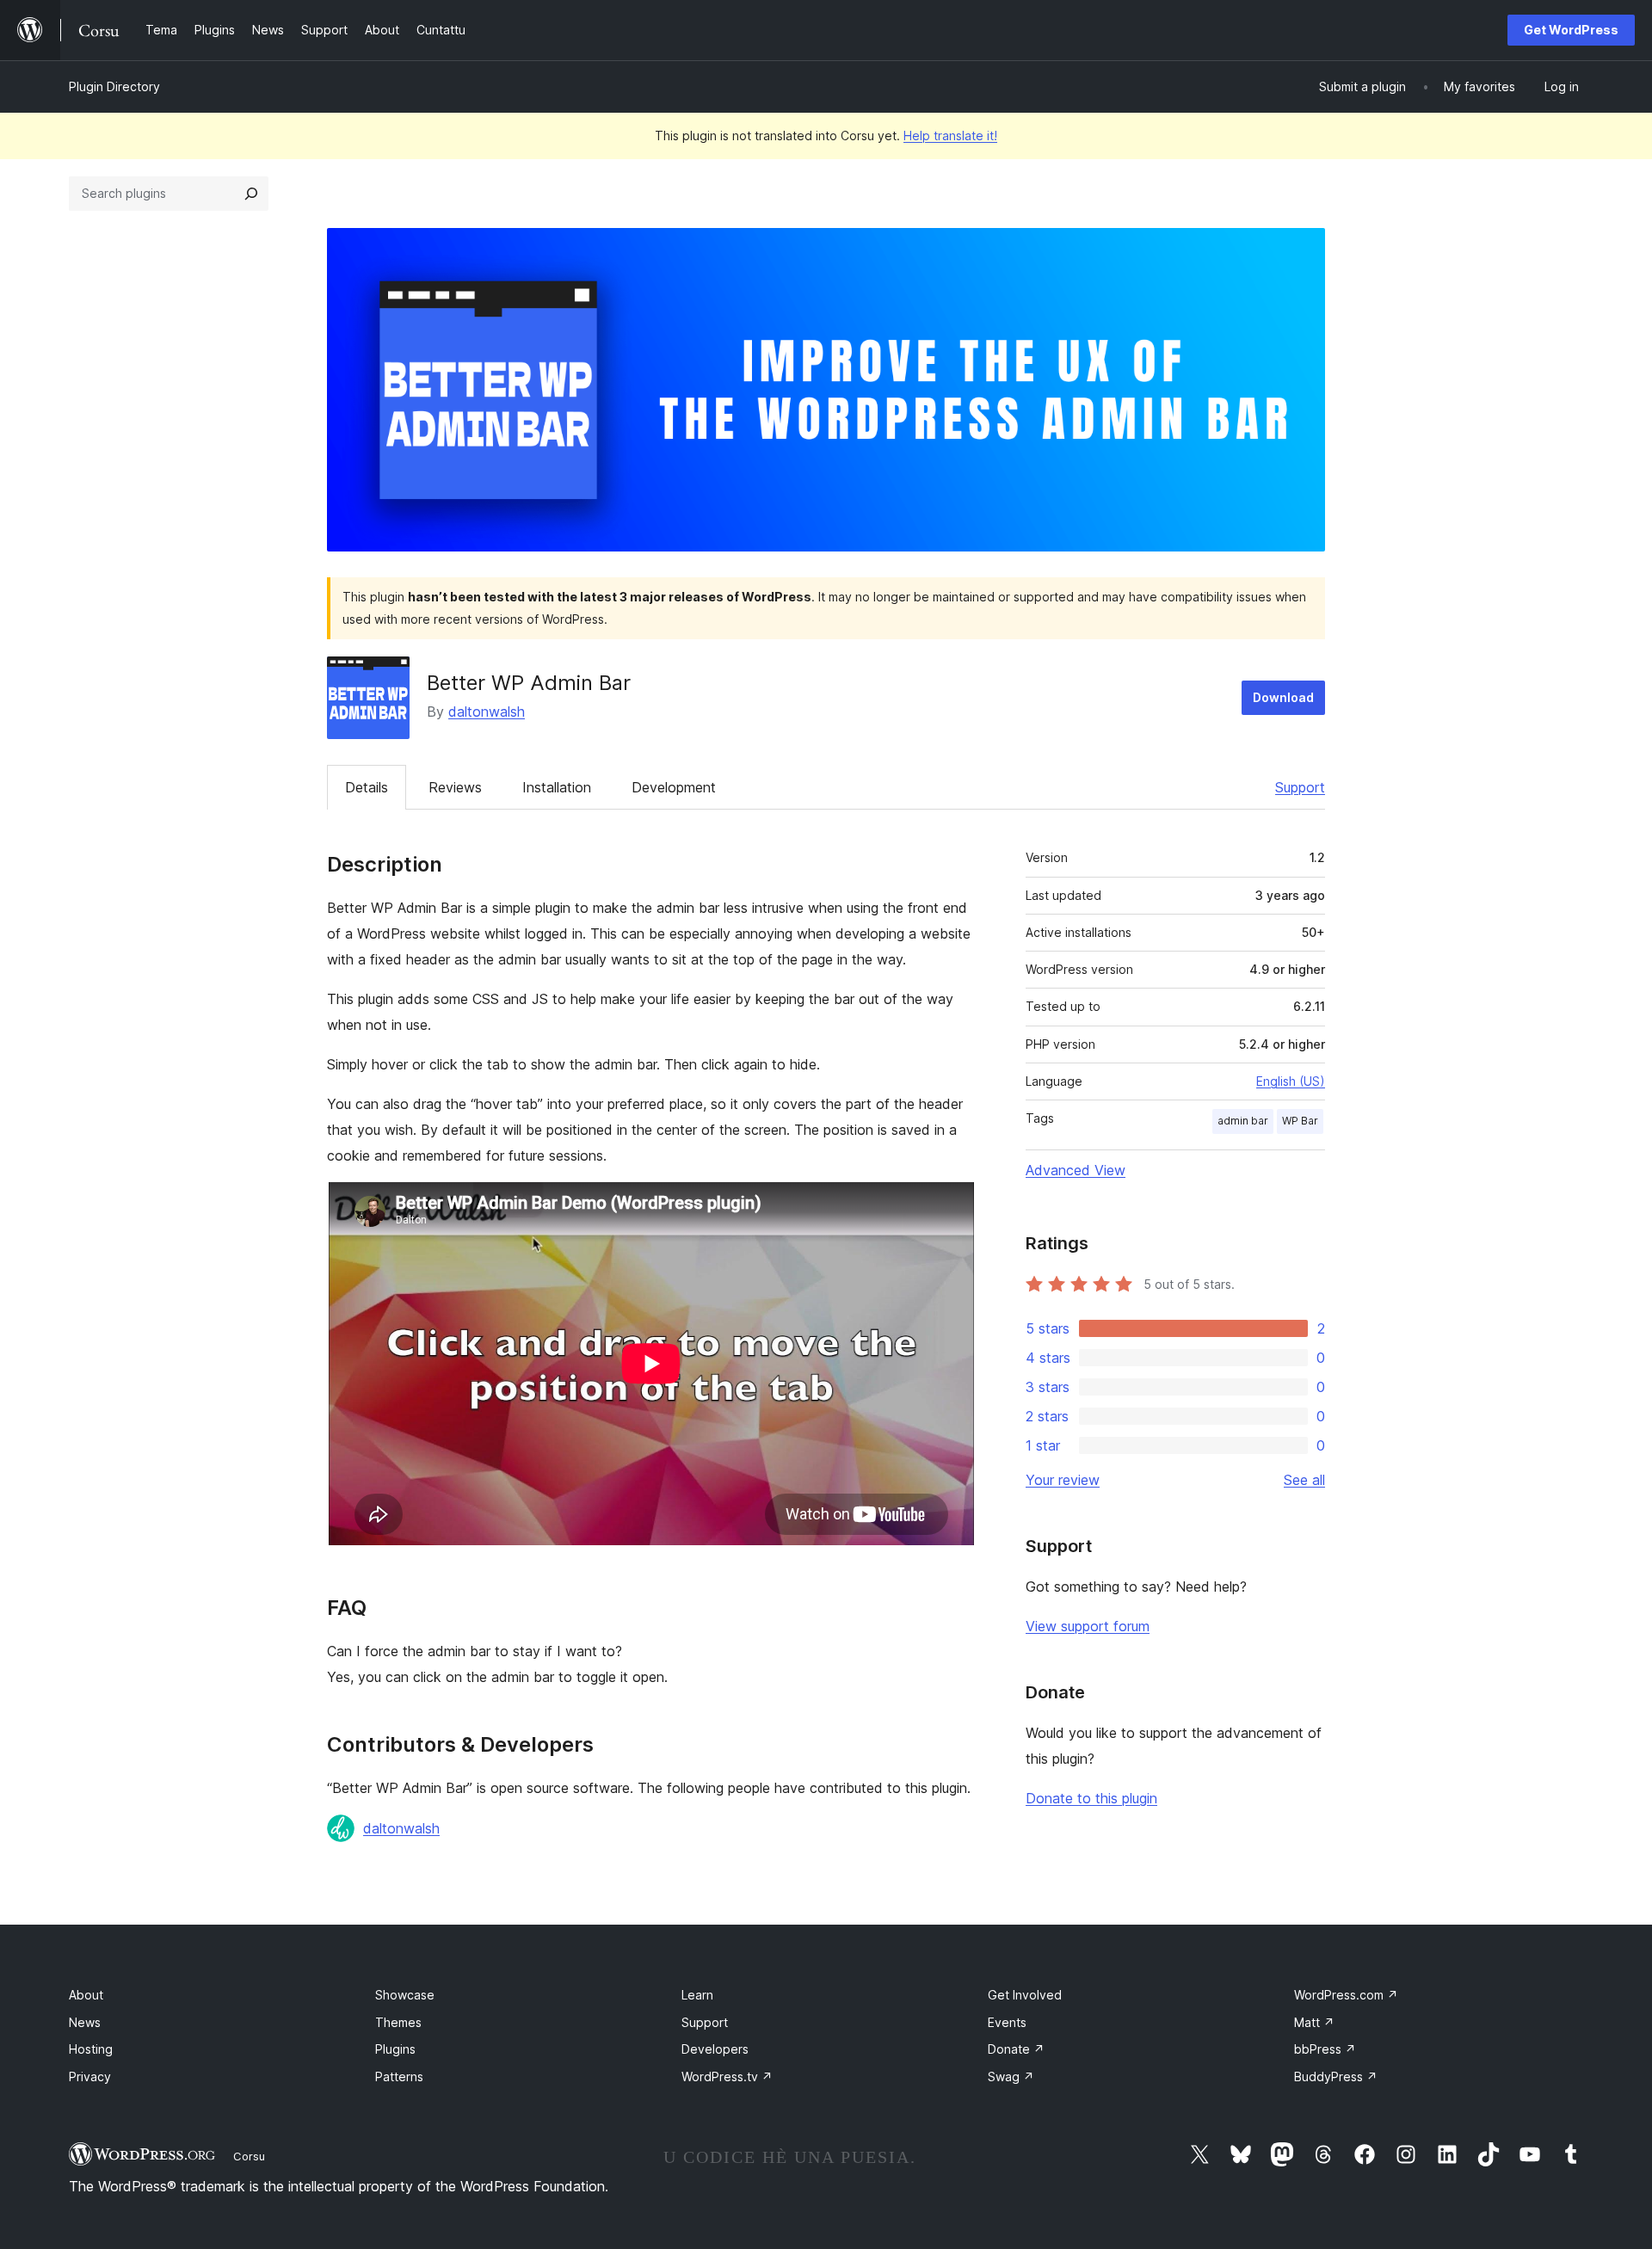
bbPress (1325, 2049)
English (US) (1291, 1081)
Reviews (455, 787)
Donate (1016, 2049)
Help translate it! (950, 136)
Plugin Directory (114, 86)
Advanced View (1076, 1170)
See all (1304, 1480)
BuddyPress (1336, 2076)
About (86, 1995)
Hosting (91, 2049)
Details (367, 787)
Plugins (395, 2049)
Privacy (90, 2076)
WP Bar (1300, 1121)
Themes (398, 2022)
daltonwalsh (487, 712)
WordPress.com (1346, 1995)
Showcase (405, 1995)
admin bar (1243, 1121)
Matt (1314, 2022)
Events (1007, 2022)
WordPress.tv (727, 2076)
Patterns (399, 2076)
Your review (1063, 1480)
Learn (697, 1995)
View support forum (1088, 1626)
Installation (557, 787)
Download (1283, 697)
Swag (1011, 2076)
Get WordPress (1571, 30)
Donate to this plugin (1091, 1798)
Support (1300, 787)
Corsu (249, 2156)
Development (674, 787)
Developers (715, 2049)
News (85, 2022)
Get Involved (1025, 1995)
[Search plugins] (251, 194)
